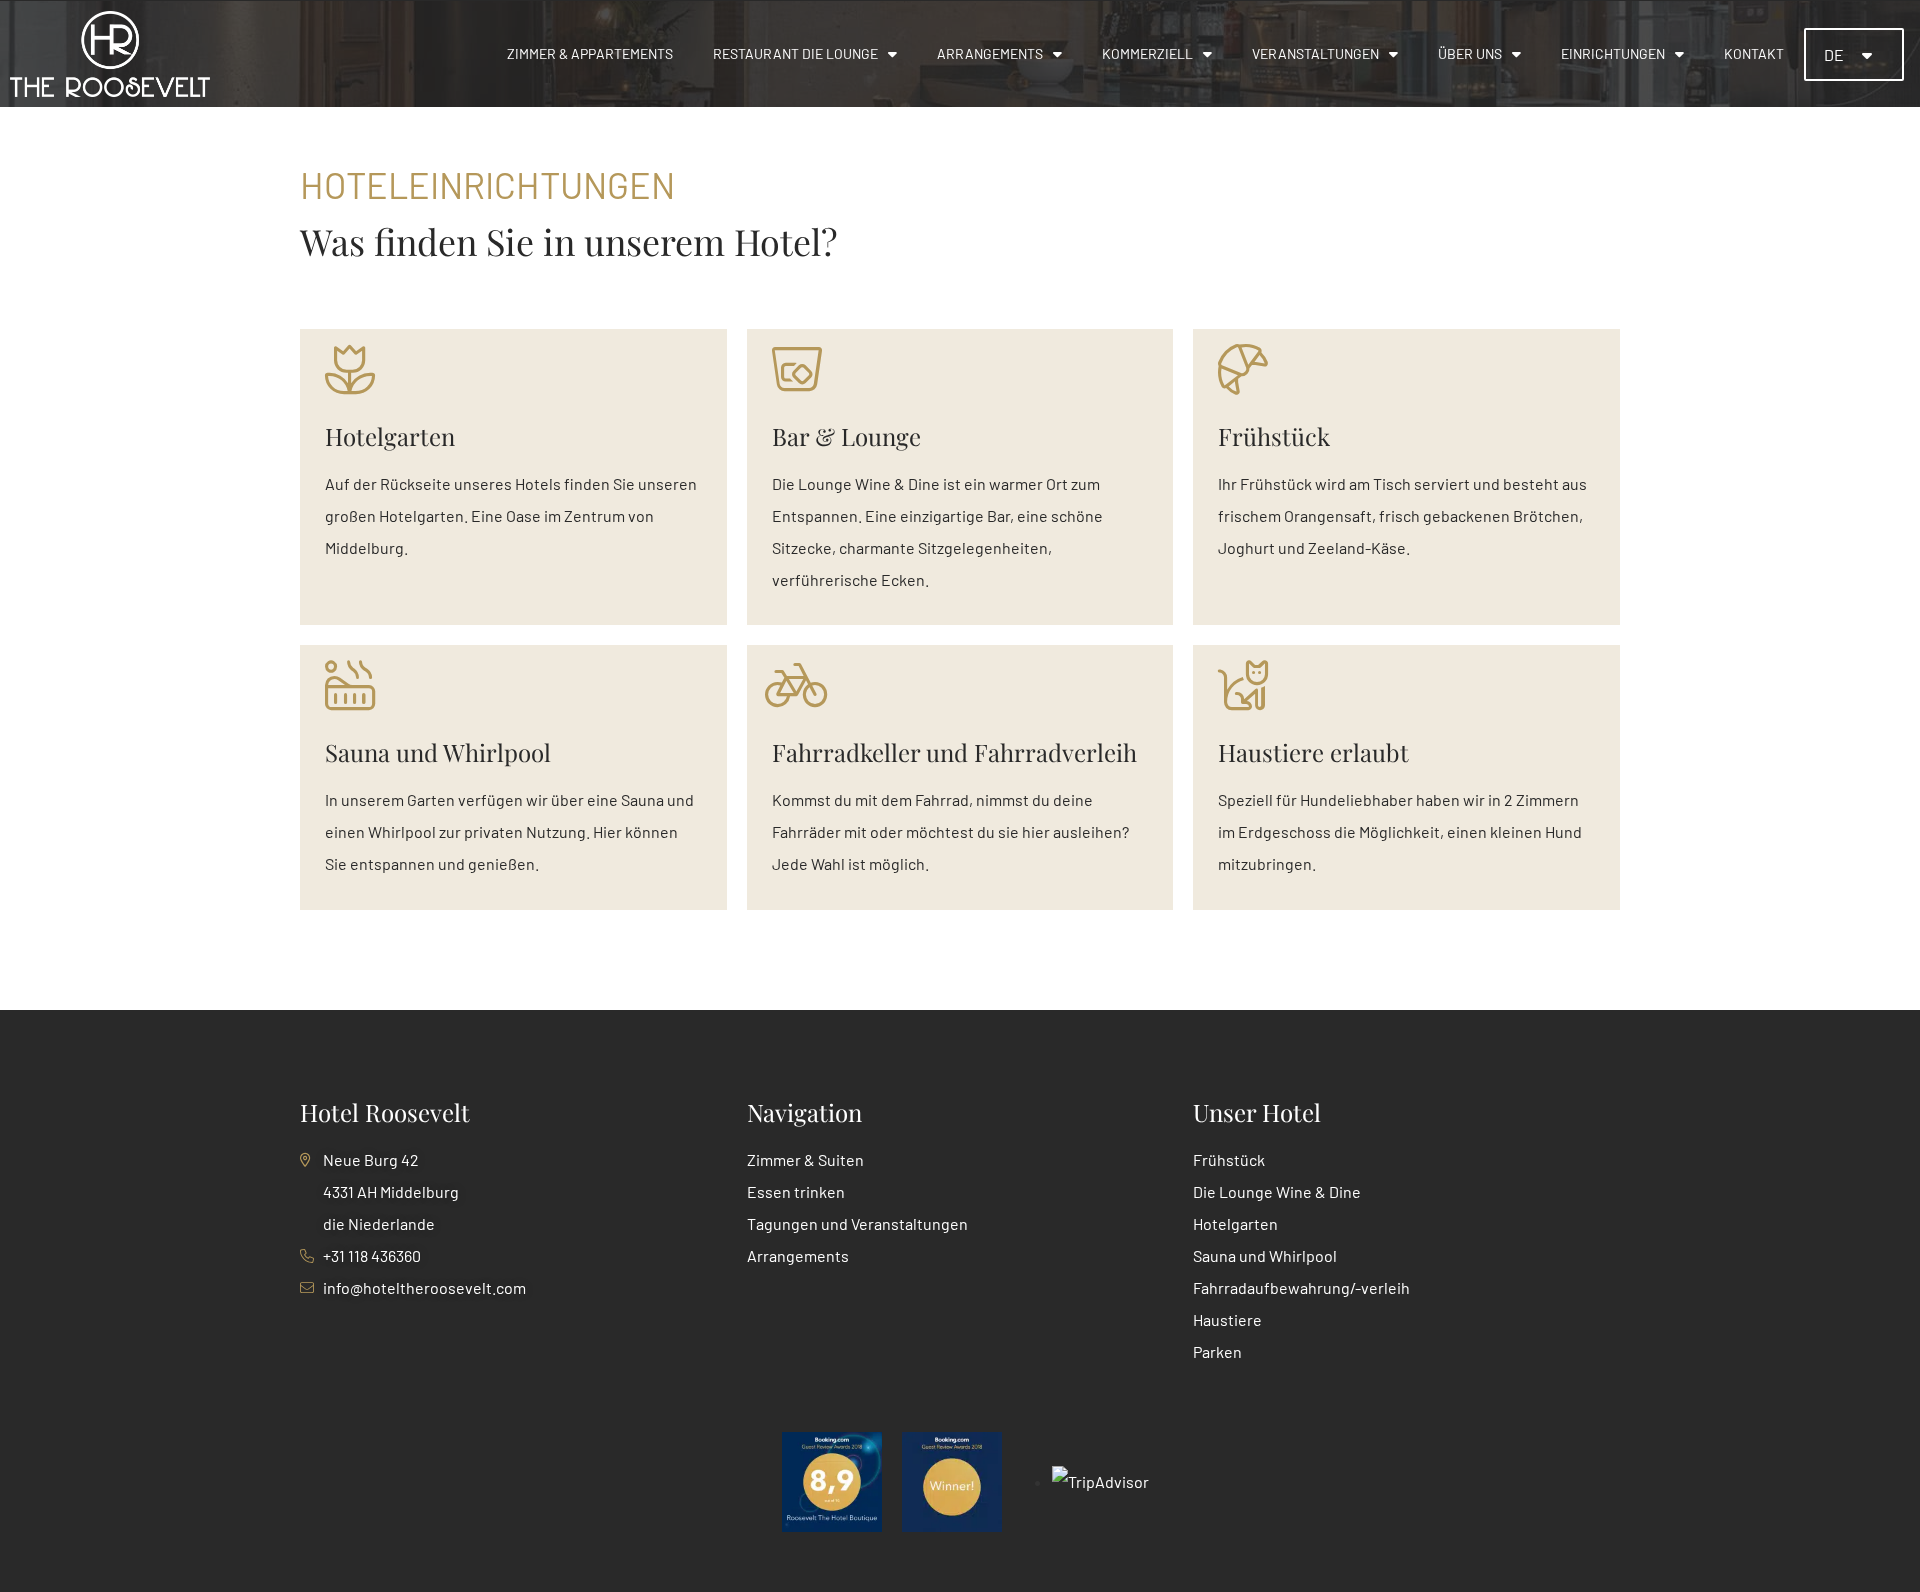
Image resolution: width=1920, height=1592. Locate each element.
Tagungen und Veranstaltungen (857, 1223)
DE (1835, 54)
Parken (1217, 1351)
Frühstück (1229, 1159)
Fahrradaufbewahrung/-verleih (1301, 1287)
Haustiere (1227, 1319)
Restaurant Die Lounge (795, 53)
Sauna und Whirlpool (1265, 1255)
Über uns (1470, 53)
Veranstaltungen (1315, 53)
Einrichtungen (1613, 53)
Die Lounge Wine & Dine (1277, 1191)
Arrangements (990, 53)
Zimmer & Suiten (805, 1159)
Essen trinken (796, 1191)
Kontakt (1754, 53)
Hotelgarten (1235, 1223)
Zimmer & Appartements (590, 53)
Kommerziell (1147, 53)
